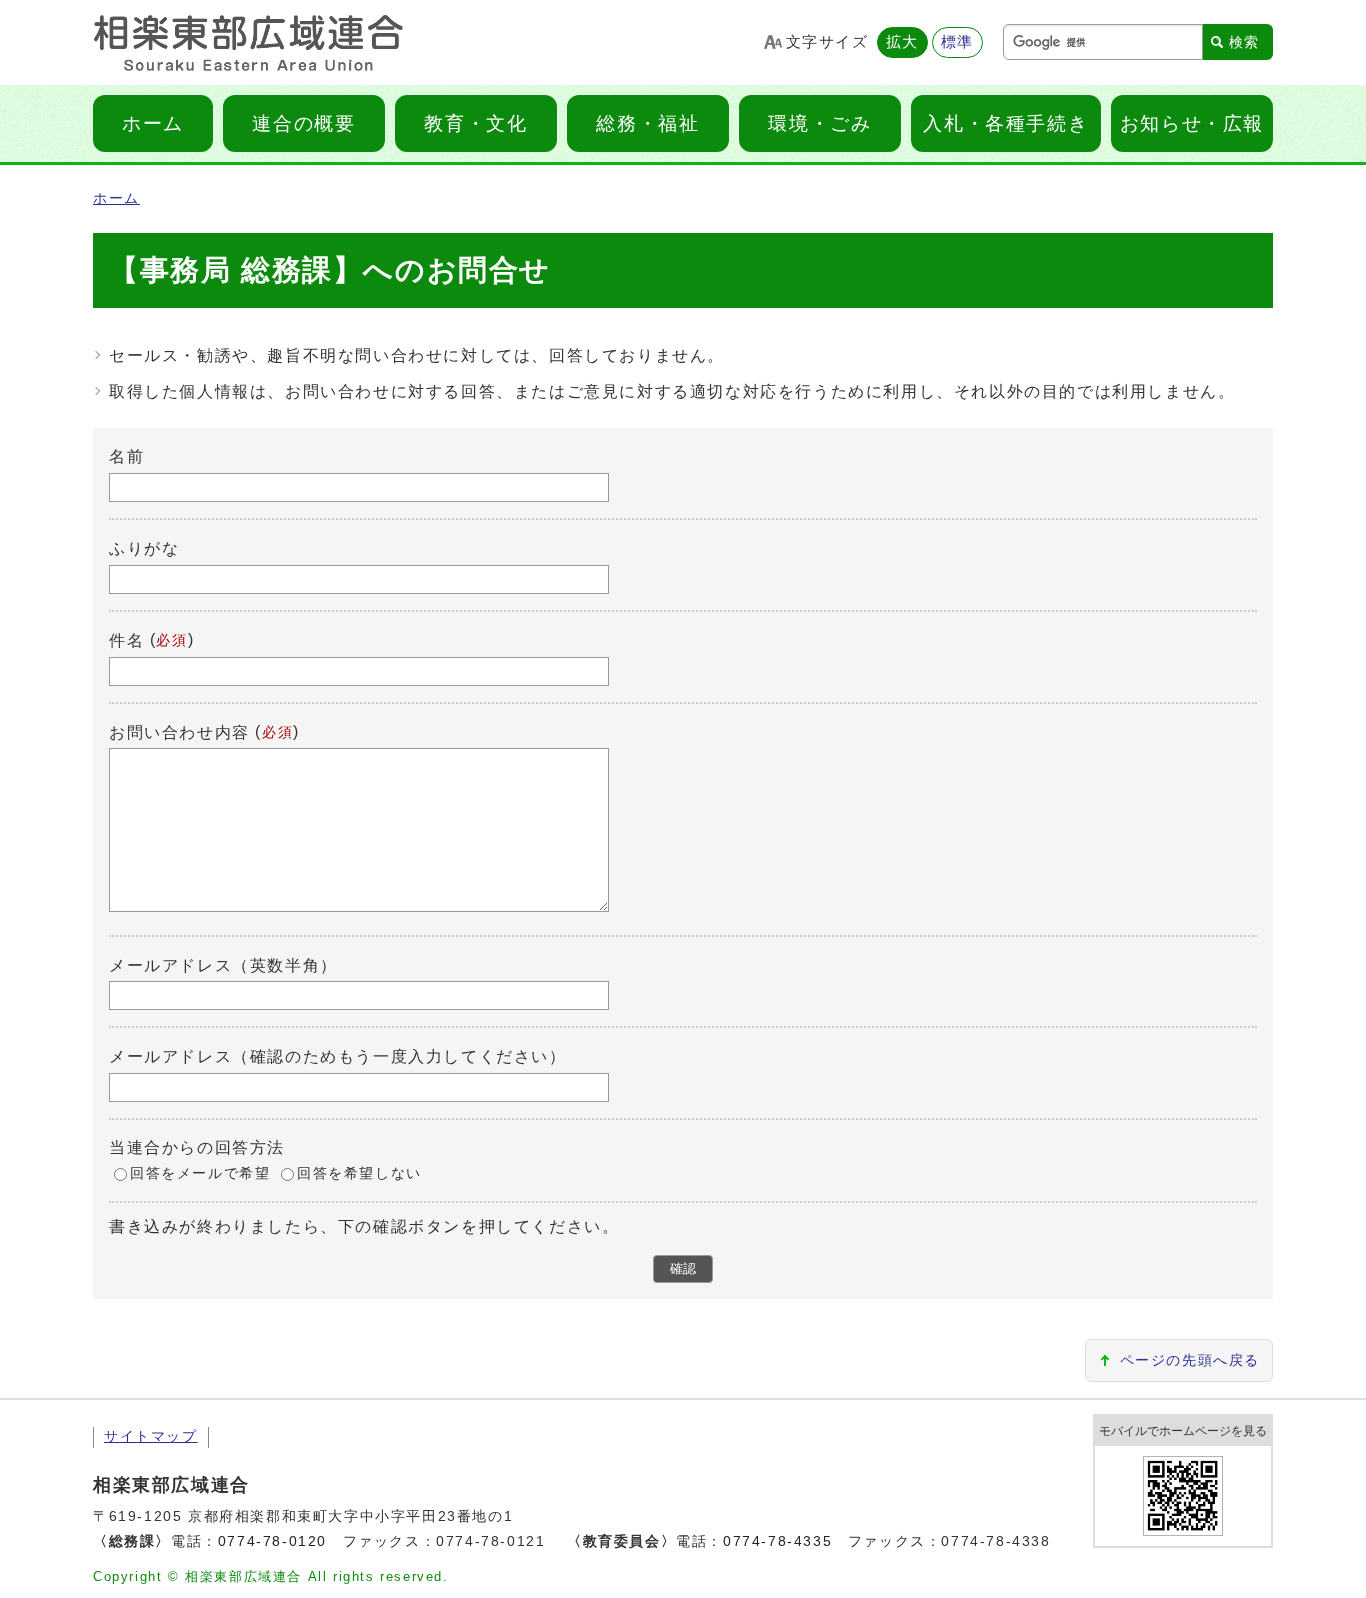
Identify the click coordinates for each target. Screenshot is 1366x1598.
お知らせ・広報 (1192, 123)
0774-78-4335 (777, 1541)
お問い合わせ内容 (179, 731)
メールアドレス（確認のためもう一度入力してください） (338, 1056)
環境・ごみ (819, 123)
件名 (126, 640)
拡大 (902, 41)
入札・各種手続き (1005, 123)
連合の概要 (303, 123)
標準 (957, 41)
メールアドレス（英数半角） (223, 964)
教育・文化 (475, 123)
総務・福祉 (647, 123)
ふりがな (144, 548)
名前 (126, 456)
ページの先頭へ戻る (1190, 1360)
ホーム (153, 123)
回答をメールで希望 (200, 1173)
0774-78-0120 (272, 1541)
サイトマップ (151, 1436)
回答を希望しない (359, 1173)
